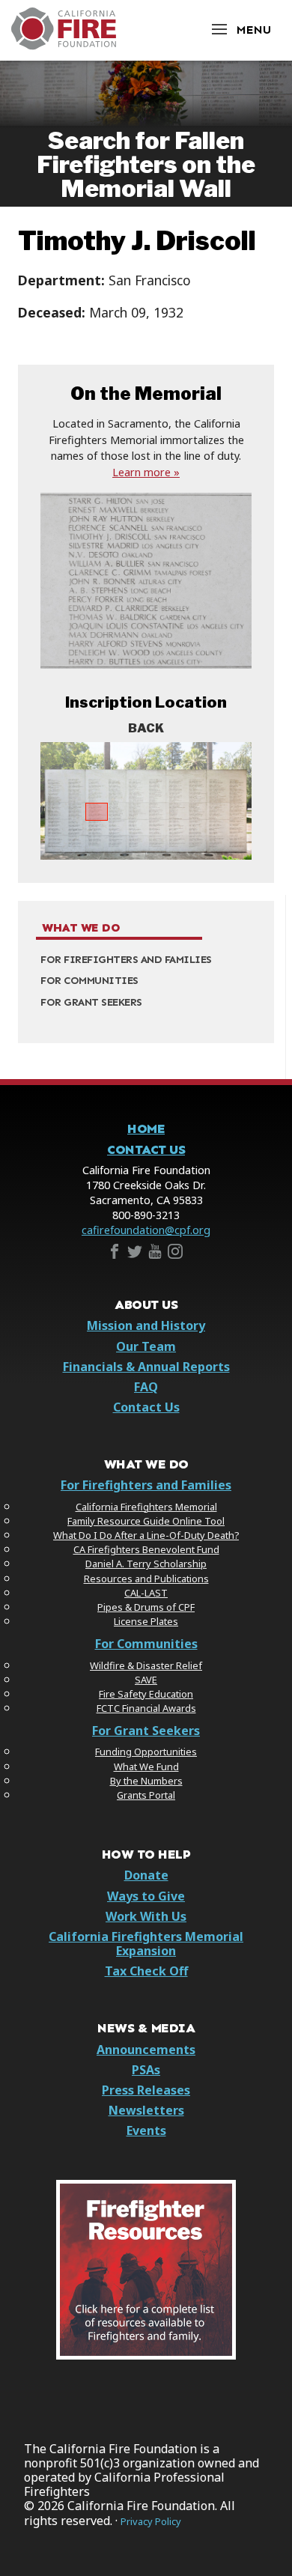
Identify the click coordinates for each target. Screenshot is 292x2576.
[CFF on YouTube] (155, 1254)
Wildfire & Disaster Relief (146, 1665)
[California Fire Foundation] (64, 46)
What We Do (81, 928)
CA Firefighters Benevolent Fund (146, 1549)
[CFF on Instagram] (175, 1254)
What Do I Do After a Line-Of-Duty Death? (146, 1535)
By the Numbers (146, 1781)
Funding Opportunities (146, 1752)
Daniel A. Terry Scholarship (146, 1564)
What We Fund (146, 1767)
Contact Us (146, 1150)
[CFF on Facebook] (115, 1254)
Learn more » (146, 472)
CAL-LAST (146, 1593)
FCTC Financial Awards (146, 1708)
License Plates (146, 1621)
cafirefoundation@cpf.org (146, 1230)
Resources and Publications (146, 1579)
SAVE (146, 1680)
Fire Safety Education (146, 1694)
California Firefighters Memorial (146, 1507)
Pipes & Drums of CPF (146, 1607)
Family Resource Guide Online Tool (146, 1521)
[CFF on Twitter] (135, 1254)
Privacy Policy (151, 2522)
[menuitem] (146, 960)
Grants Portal (146, 1795)
